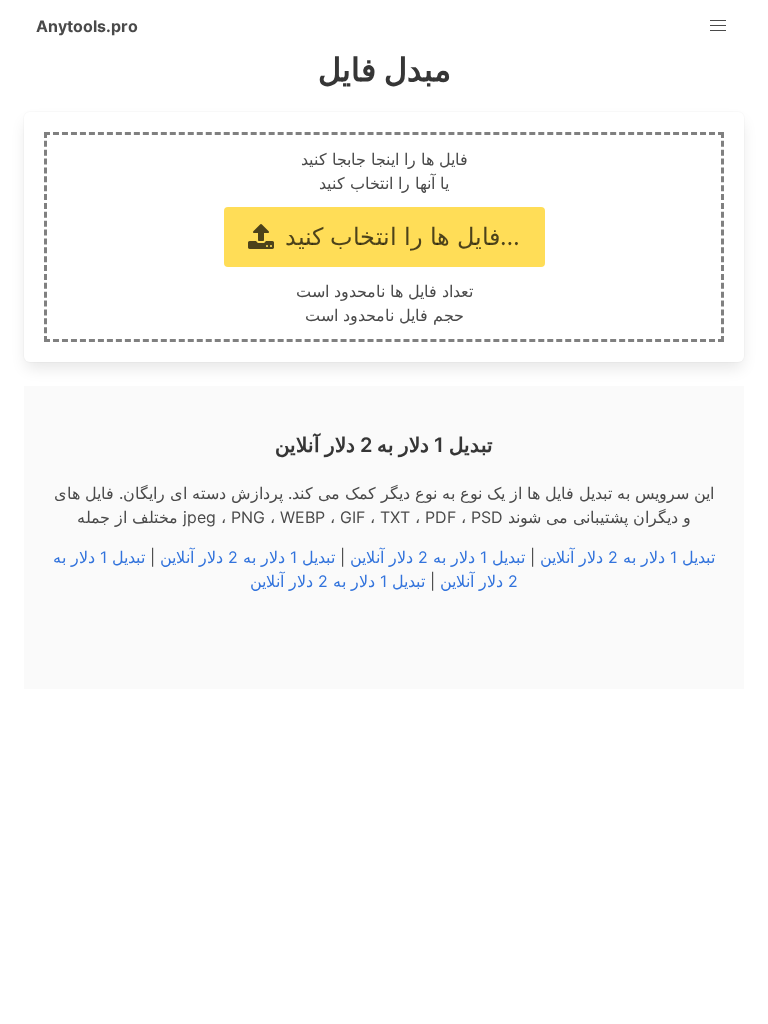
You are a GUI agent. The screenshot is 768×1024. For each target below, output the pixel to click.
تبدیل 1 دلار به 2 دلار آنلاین (627, 557)
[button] (718, 26)
